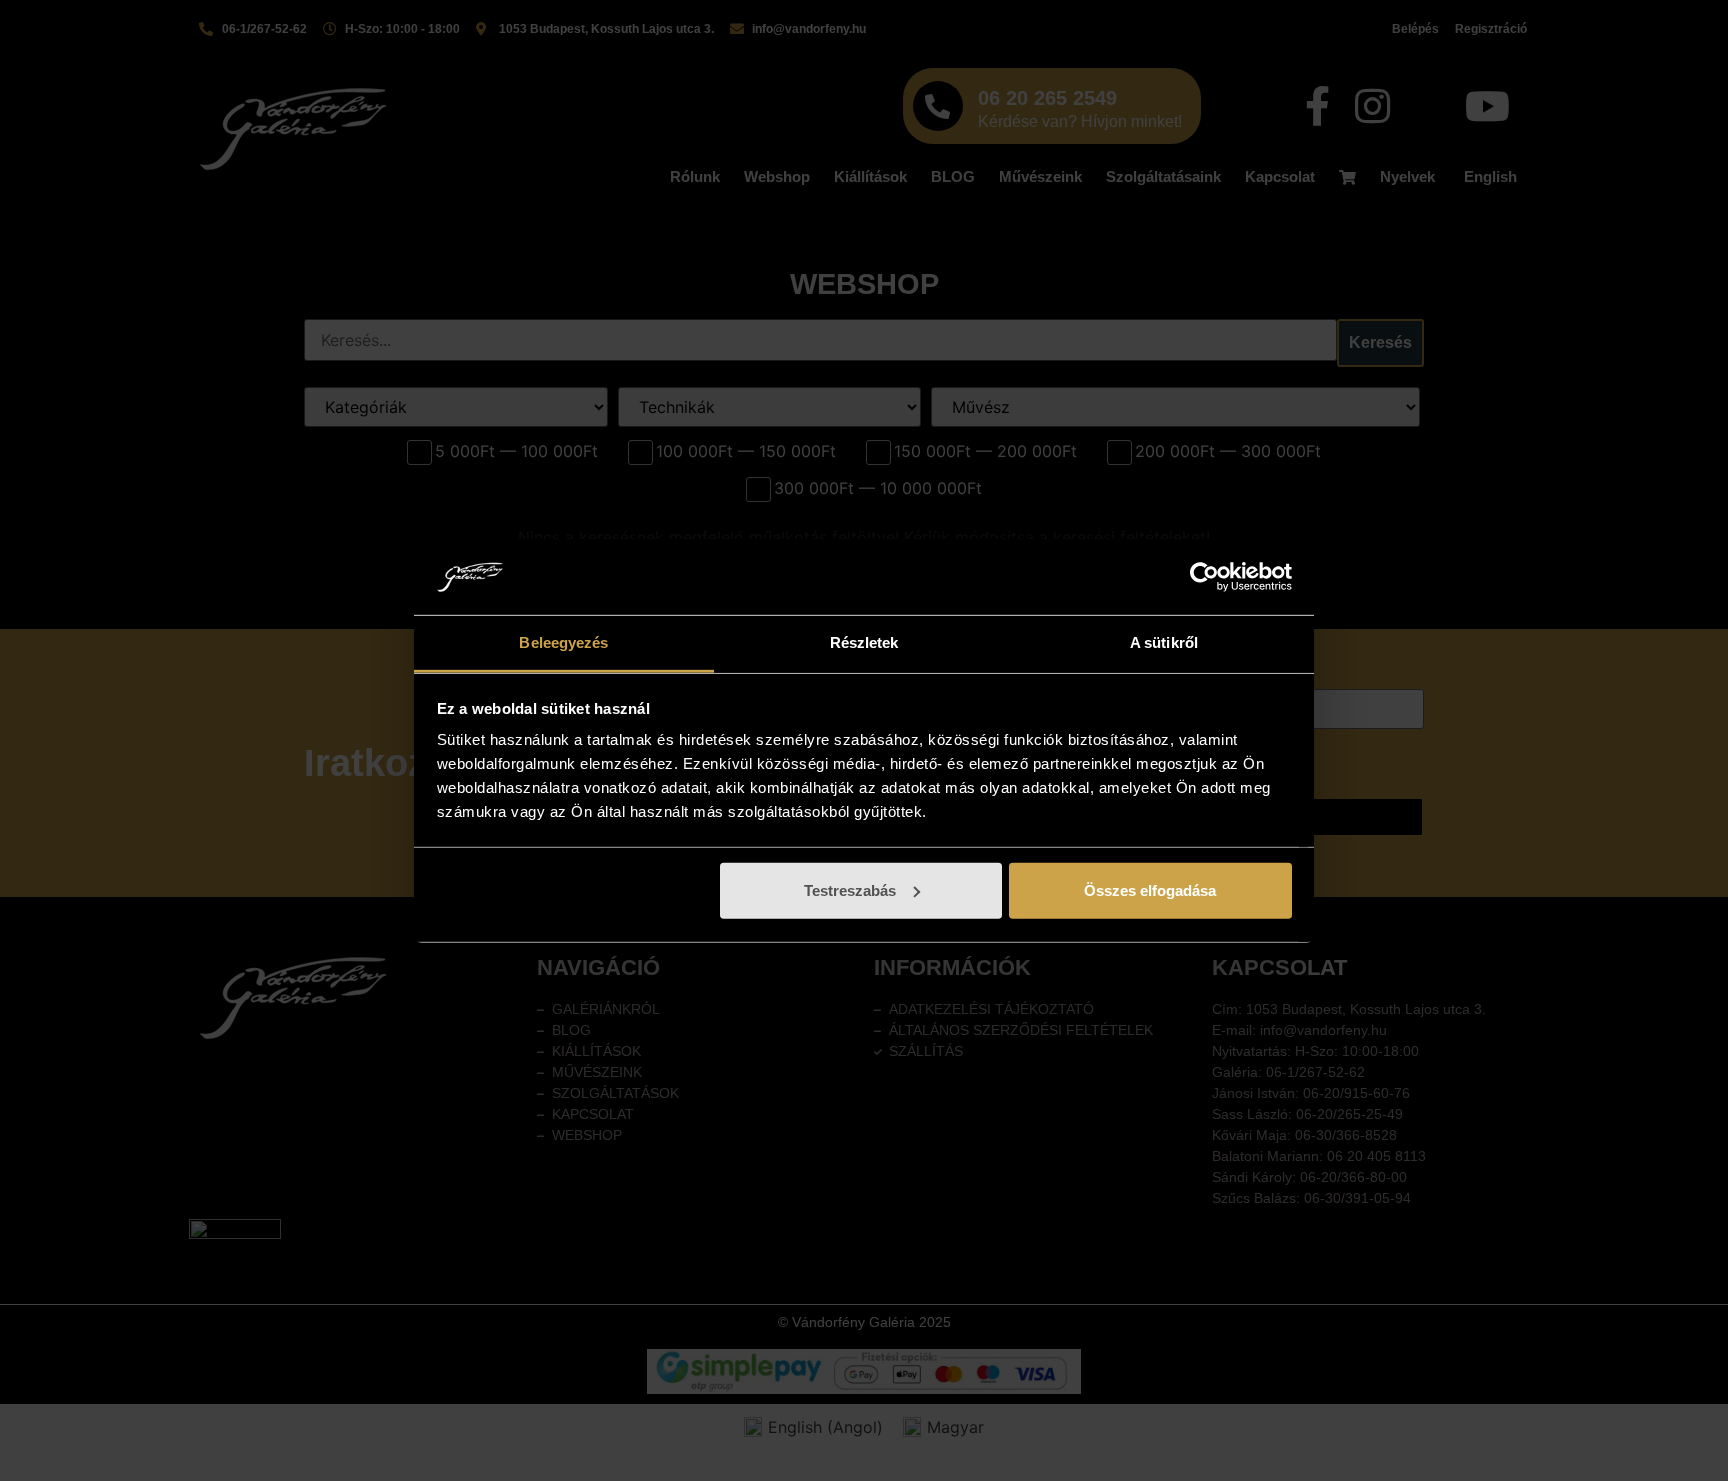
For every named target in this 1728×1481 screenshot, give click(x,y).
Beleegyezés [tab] (563, 642)
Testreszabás (850, 890)
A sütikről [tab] (1164, 642)
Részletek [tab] (864, 642)
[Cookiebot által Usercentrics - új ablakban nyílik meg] (1204, 577)
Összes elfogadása (1150, 890)
